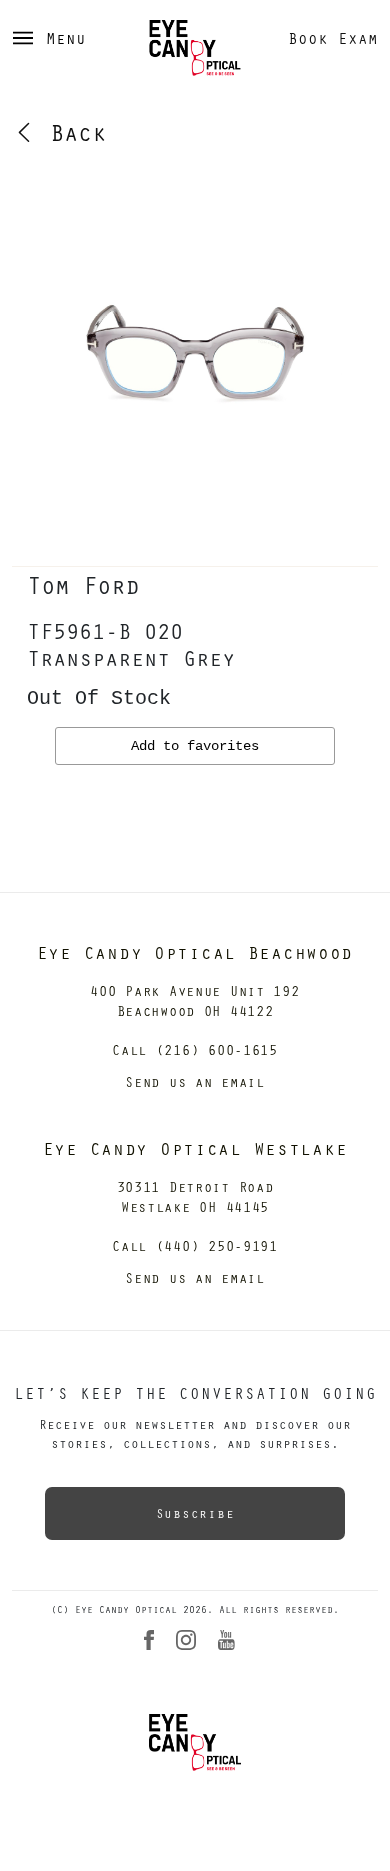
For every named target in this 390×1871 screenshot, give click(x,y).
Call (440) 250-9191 (195, 1245)
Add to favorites (195, 746)
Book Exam (333, 38)
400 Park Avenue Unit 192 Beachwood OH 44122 (194, 1000)
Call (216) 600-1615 (195, 1049)
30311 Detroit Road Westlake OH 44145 (195, 1196)
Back (71, 132)
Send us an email (195, 1081)
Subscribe (195, 1513)
